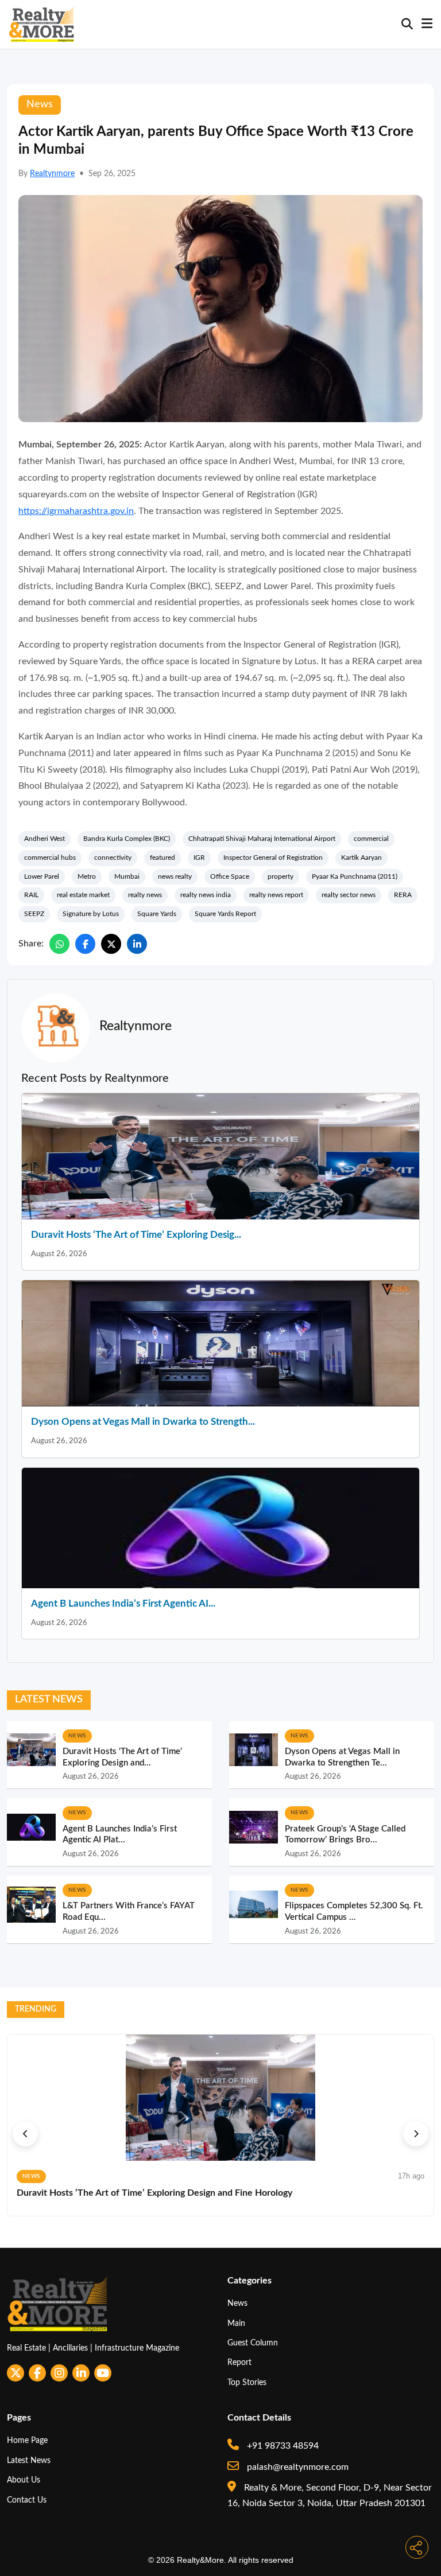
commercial (371, 839)
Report (239, 2362)
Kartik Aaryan (361, 858)
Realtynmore (52, 174)
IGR (199, 858)
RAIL (31, 895)
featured (163, 858)
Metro (87, 876)
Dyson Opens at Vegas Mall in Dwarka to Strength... (143, 1422)
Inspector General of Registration (273, 858)
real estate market (83, 895)
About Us (24, 2480)
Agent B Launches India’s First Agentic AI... (123, 1603)
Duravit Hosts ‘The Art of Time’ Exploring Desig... (136, 1235)
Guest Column (253, 2343)
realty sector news (349, 895)
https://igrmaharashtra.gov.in (76, 511)
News (237, 2303)
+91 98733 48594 (282, 2446)
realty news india (206, 895)
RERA (403, 895)
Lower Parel (42, 876)
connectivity (113, 858)
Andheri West (45, 839)
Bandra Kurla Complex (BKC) (127, 839)
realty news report (276, 895)
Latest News (29, 2460)
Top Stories (247, 2382)
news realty (175, 876)
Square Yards (157, 914)
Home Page (27, 2440)
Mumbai (127, 876)
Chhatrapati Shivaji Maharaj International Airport (262, 839)
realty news (145, 895)
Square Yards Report (225, 914)
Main (236, 2323)
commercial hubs (50, 858)
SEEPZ (34, 914)
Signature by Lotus (91, 914)
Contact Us (27, 2500)
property (281, 876)
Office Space (230, 876)
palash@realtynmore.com (297, 2467)
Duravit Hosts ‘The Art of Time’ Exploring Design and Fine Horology (154, 2193)
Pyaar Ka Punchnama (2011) (355, 876)
